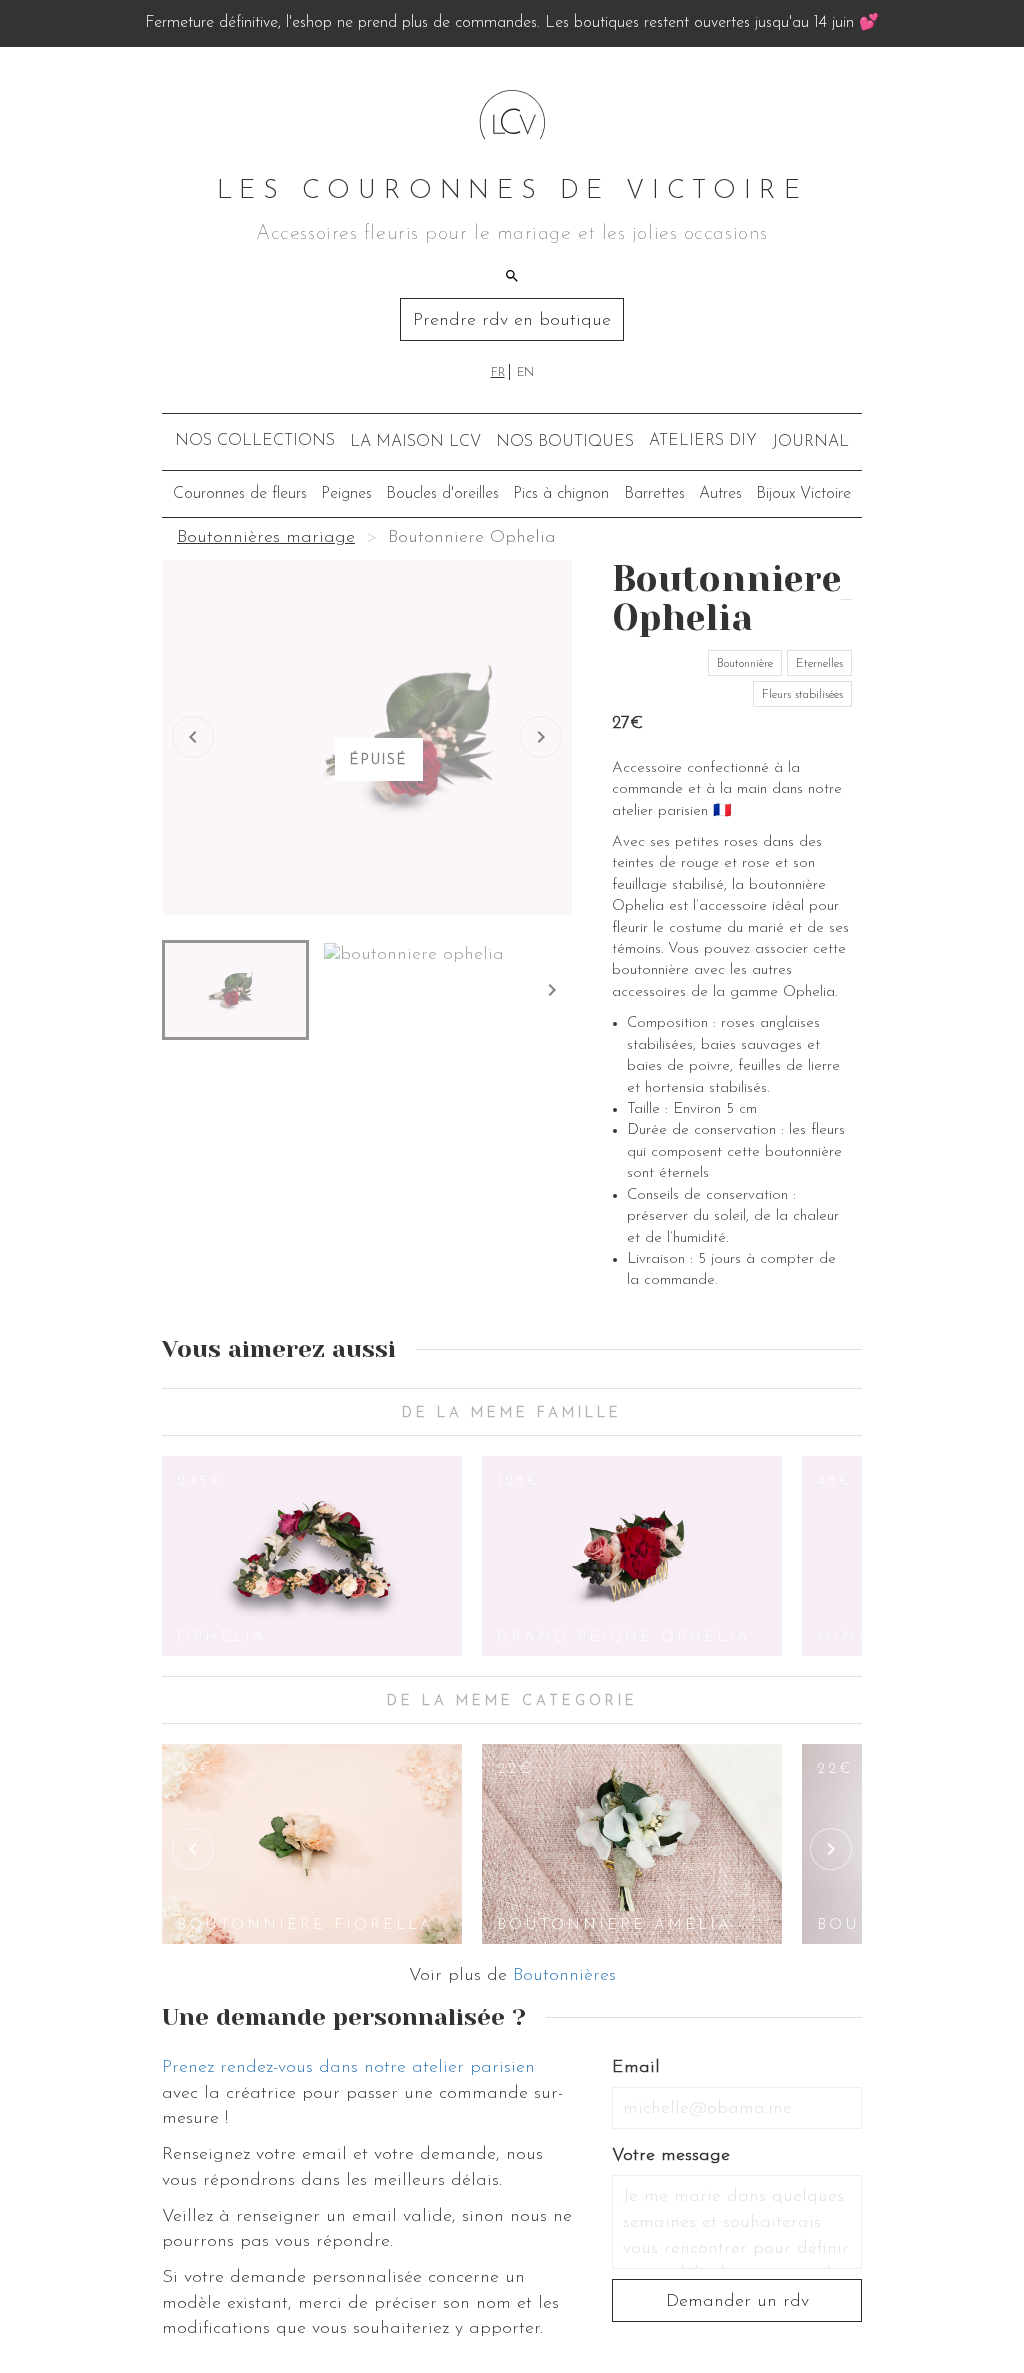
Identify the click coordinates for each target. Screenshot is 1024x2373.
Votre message (671, 2156)
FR (498, 373)
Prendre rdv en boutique (512, 321)
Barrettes (654, 494)
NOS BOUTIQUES (565, 442)
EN (525, 373)
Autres (720, 494)
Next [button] (831, 1849)
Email (636, 2068)
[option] (312, 1556)
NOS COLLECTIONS (255, 441)
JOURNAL (810, 442)
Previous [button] (193, 1849)
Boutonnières (564, 1976)
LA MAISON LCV (415, 442)
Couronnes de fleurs (240, 494)
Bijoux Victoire (803, 494)
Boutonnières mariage (266, 538)
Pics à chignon (561, 494)
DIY (703, 441)
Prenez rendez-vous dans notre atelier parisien (348, 2068)
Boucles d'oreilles (442, 494)
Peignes (346, 494)
